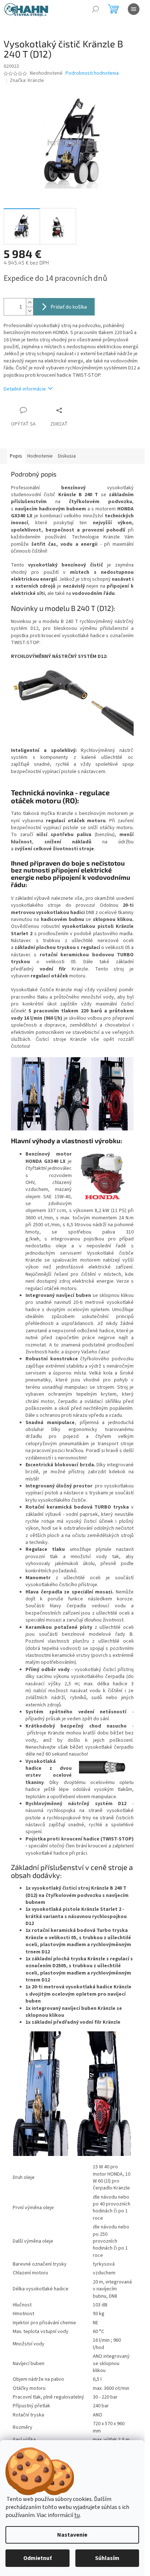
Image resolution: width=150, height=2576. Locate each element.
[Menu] (134, 9)
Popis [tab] (16, 456)
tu (77, 2515)
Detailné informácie (25, 389)
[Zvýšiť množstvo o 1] (29, 303)
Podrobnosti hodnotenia (92, 73)
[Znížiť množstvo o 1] (29, 311)
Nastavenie (72, 2535)
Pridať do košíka (69, 307)
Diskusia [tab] (67, 456)
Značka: (27, 81)
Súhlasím (107, 2558)
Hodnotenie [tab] (40, 456)
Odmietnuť (37, 2558)
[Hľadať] (95, 9)
